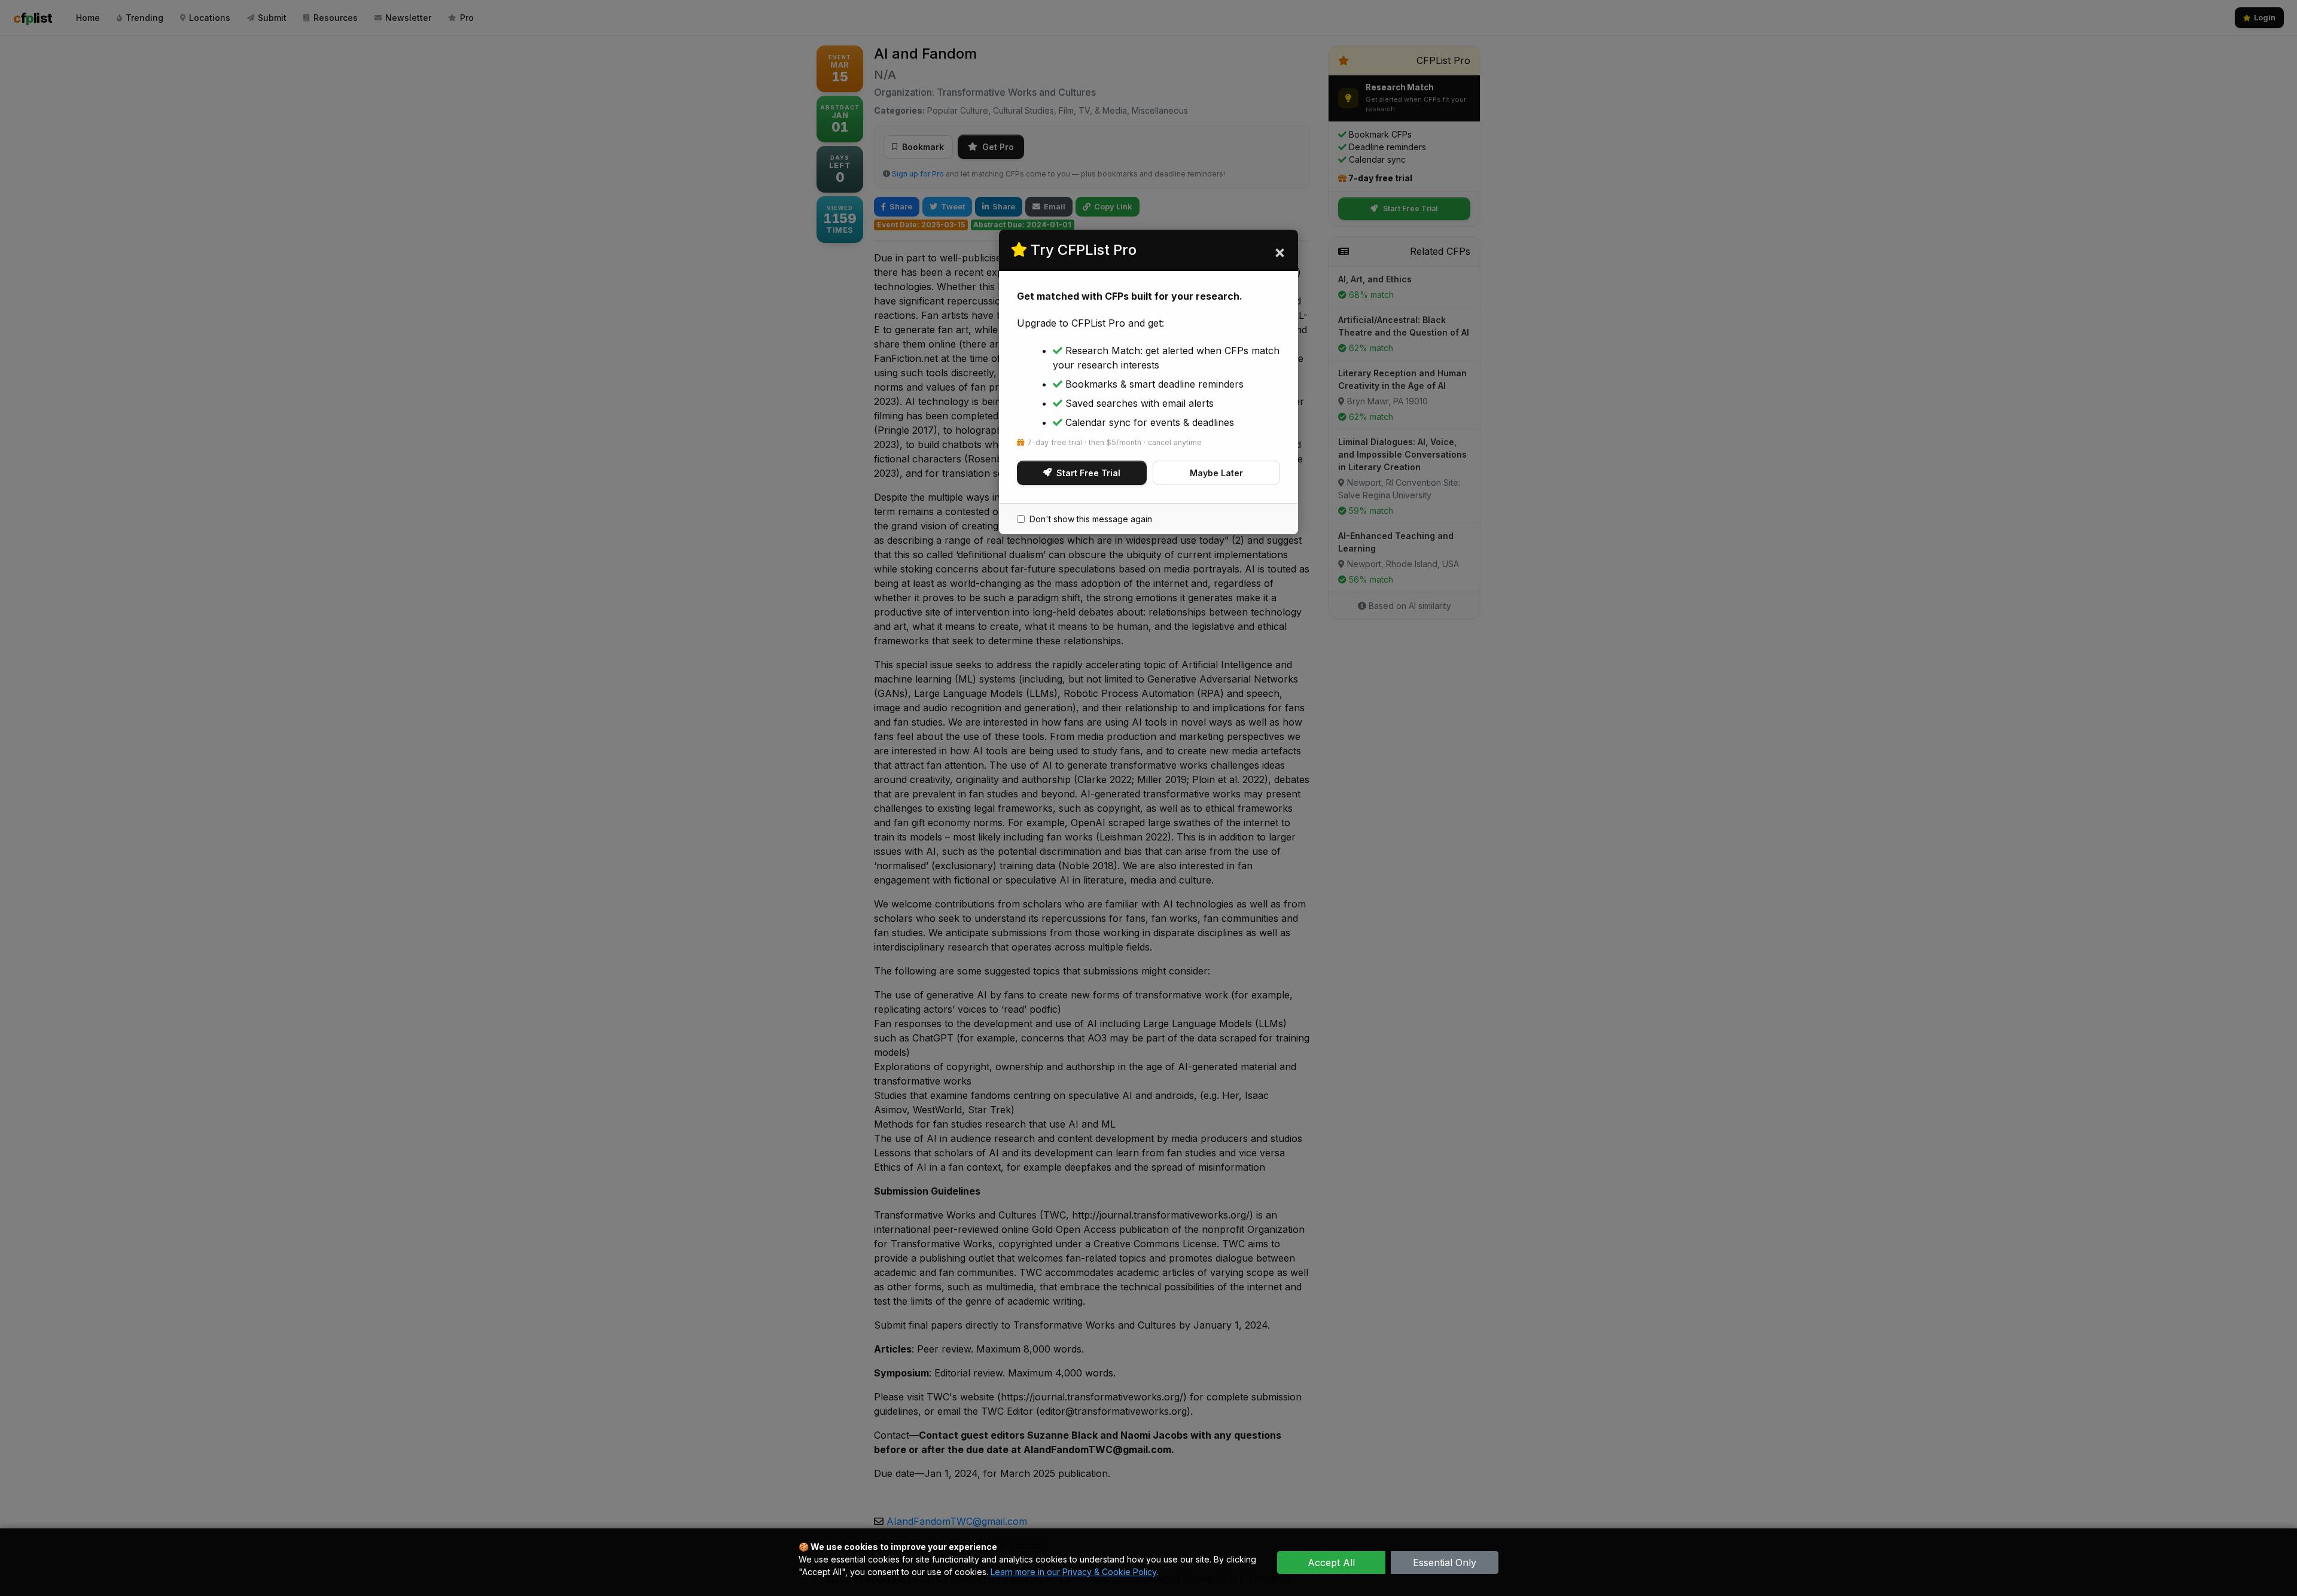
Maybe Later (1216, 473)
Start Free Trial (1088, 473)
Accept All (1331, 1563)
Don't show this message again (1091, 519)
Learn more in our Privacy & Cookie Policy (1073, 1572)
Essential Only (1445, 1563)
